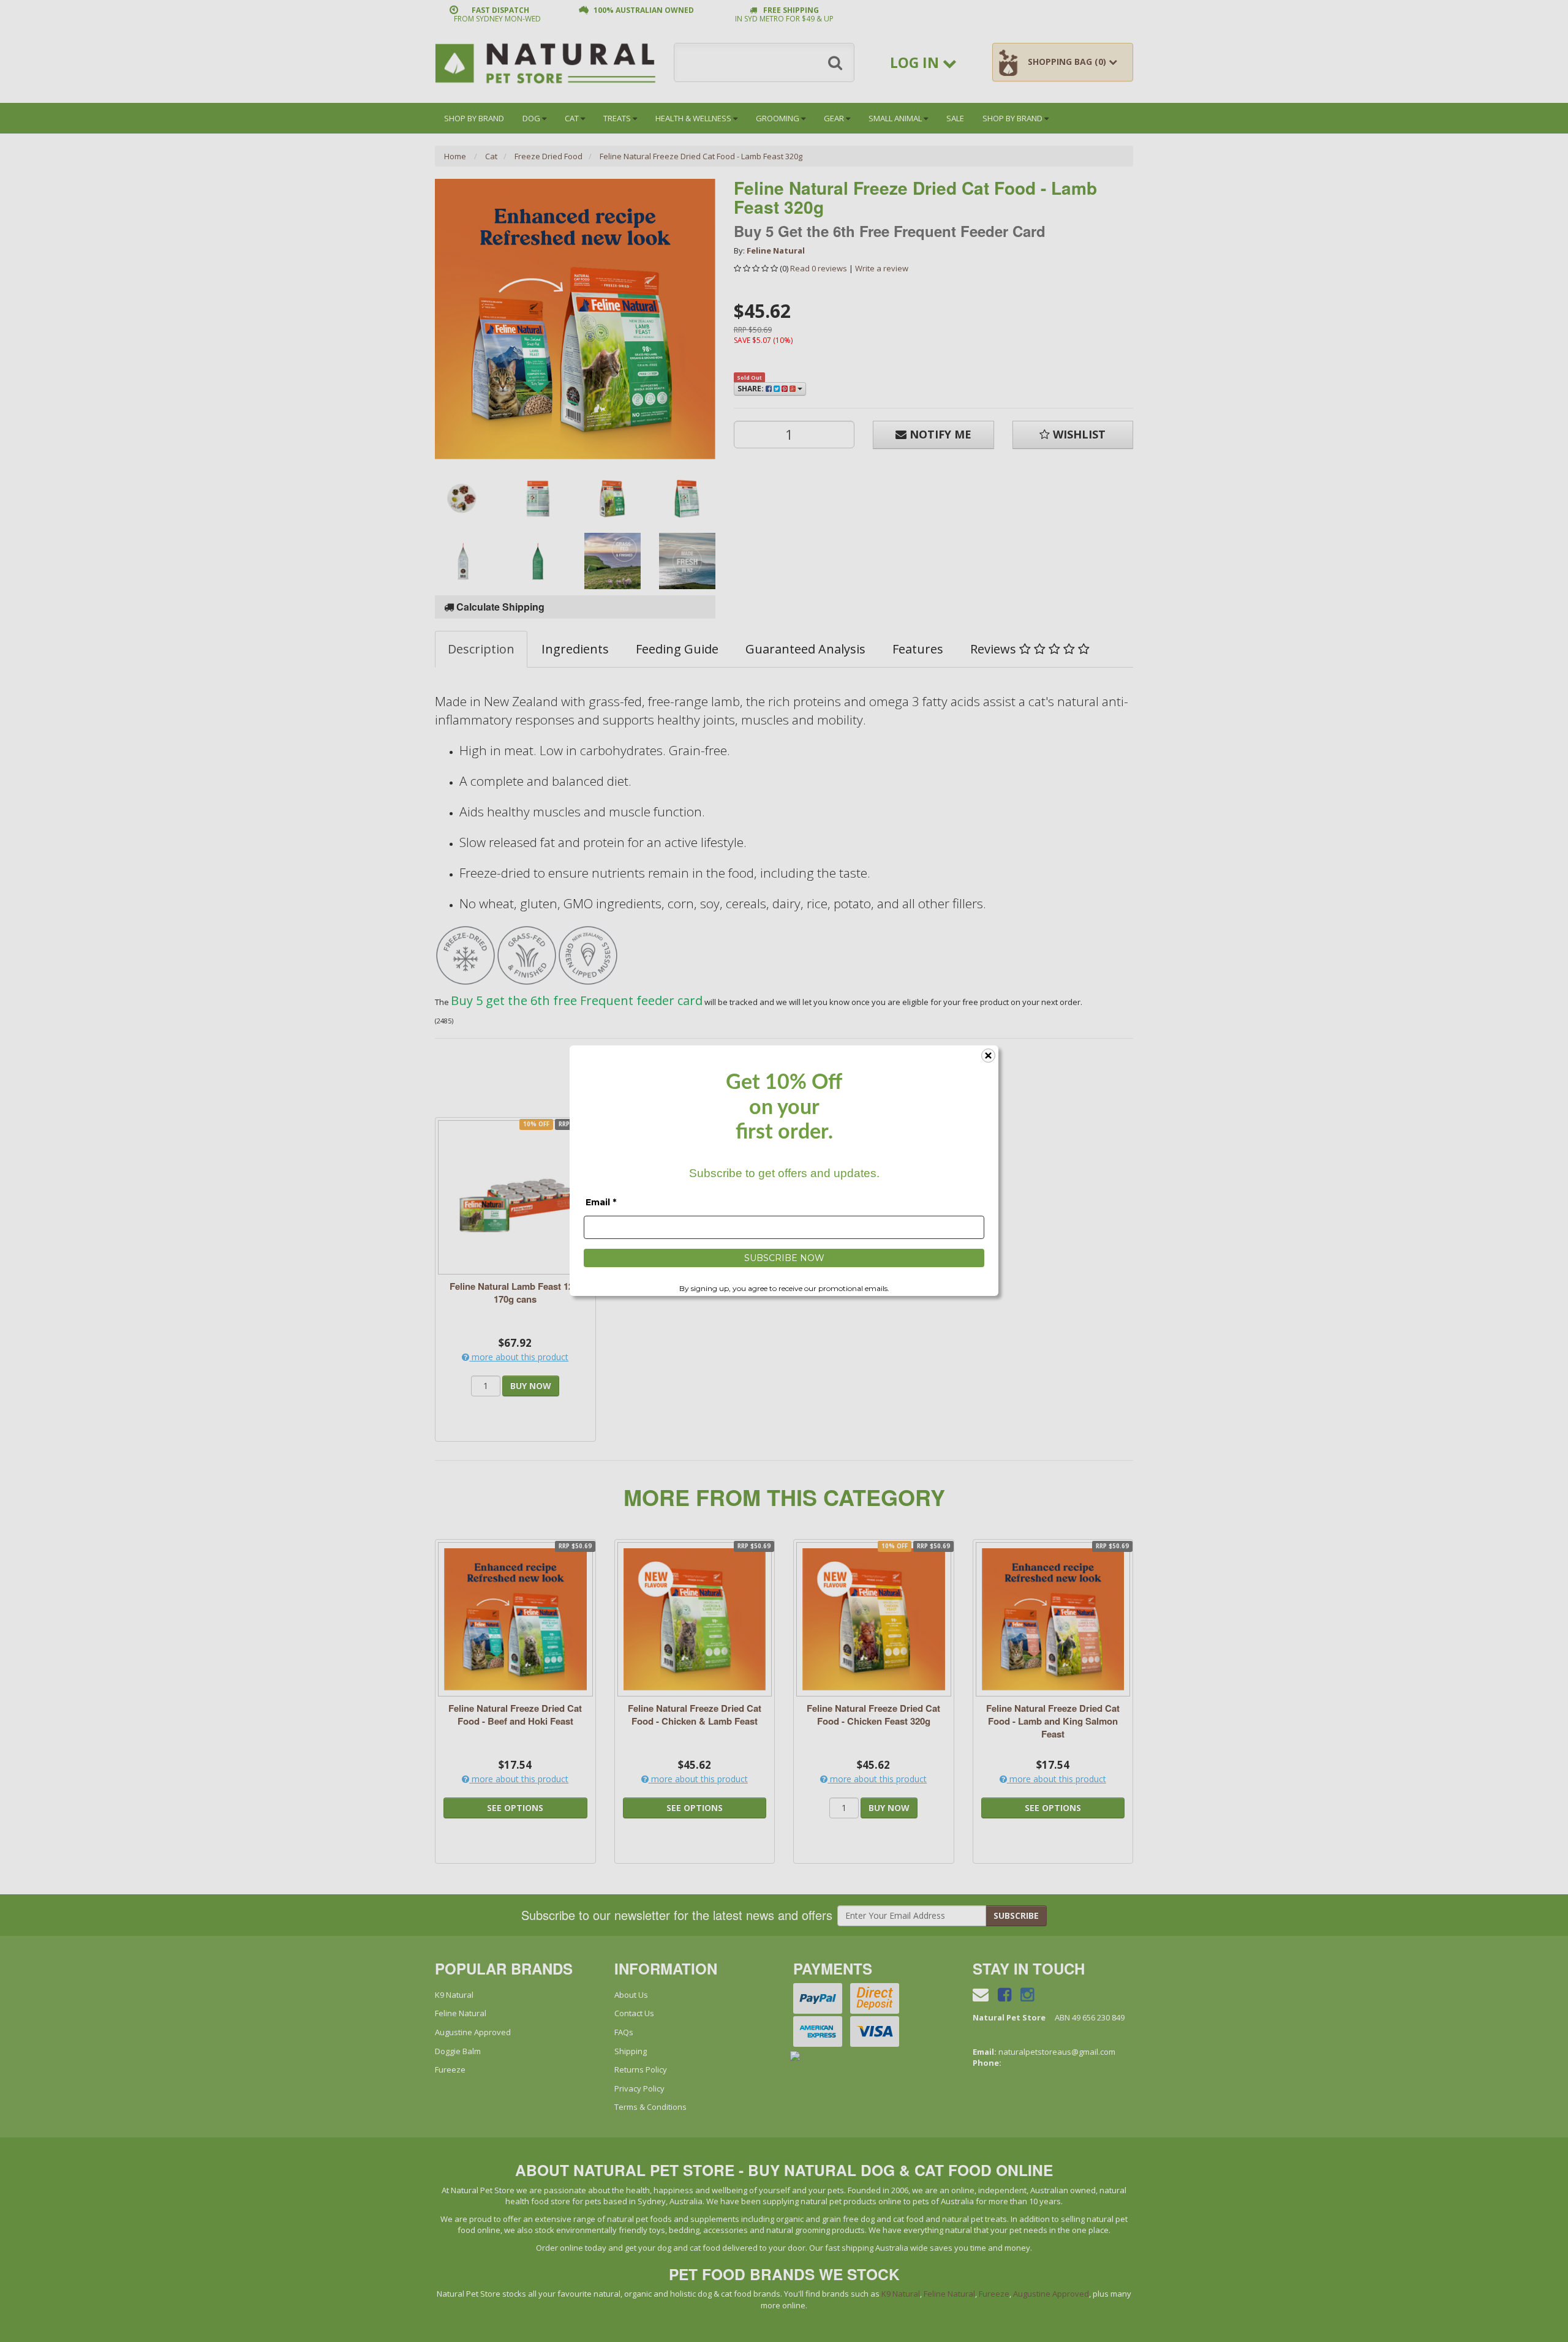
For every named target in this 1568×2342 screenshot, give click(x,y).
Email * (601, 1202)
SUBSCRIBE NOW (784, 1258)
